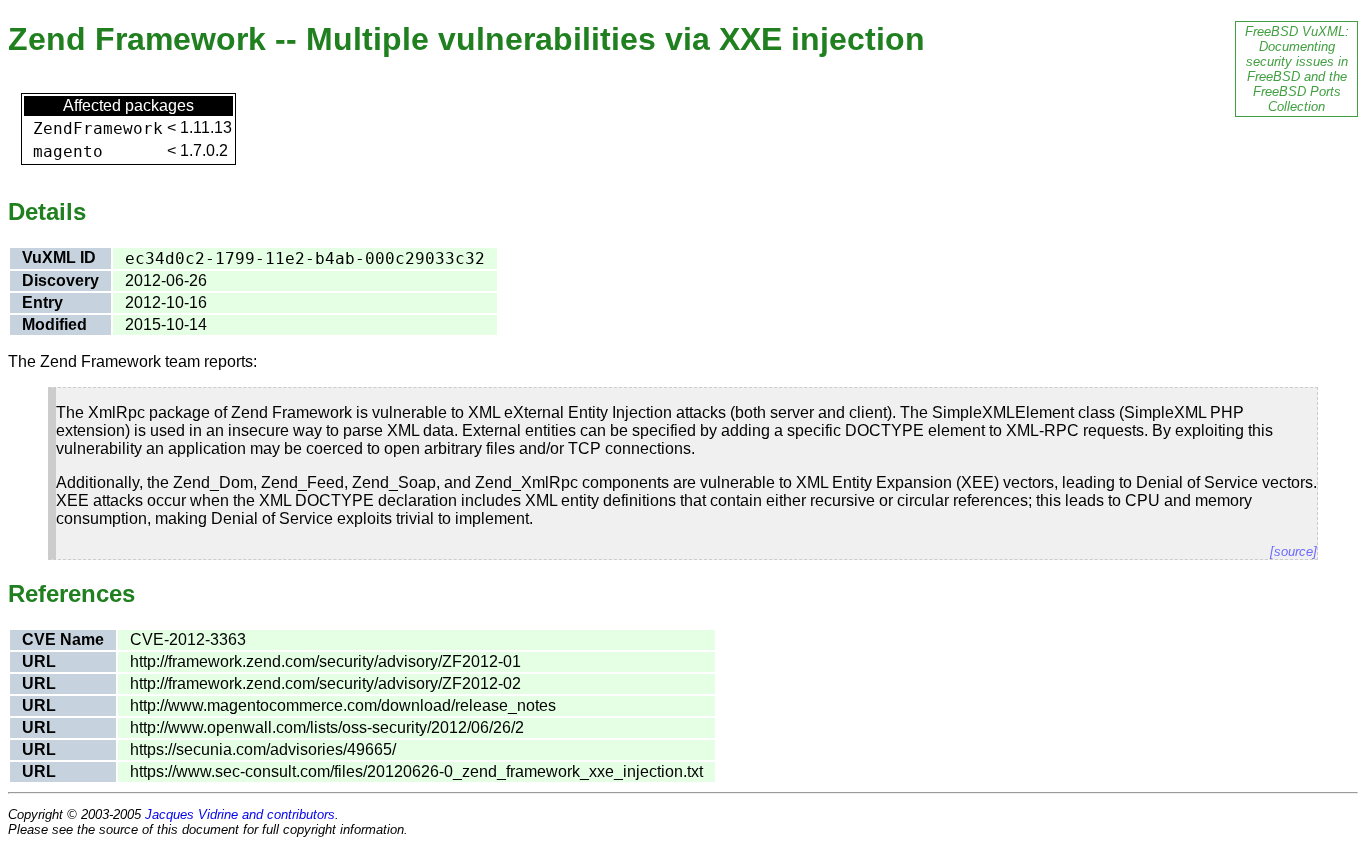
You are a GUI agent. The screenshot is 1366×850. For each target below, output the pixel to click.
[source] (1293, 551)
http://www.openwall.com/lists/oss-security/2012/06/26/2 (327, 727)
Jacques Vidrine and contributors (240, 814)
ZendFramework (98, 128)
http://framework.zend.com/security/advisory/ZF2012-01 (325, 661)
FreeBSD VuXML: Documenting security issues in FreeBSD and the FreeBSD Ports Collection (1297, 69)
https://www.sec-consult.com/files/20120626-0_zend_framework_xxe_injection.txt (416, 771)
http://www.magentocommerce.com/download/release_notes (343, 705)
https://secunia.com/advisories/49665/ (263, 749)
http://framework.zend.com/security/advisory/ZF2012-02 (325, 683)
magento (68, 151)
